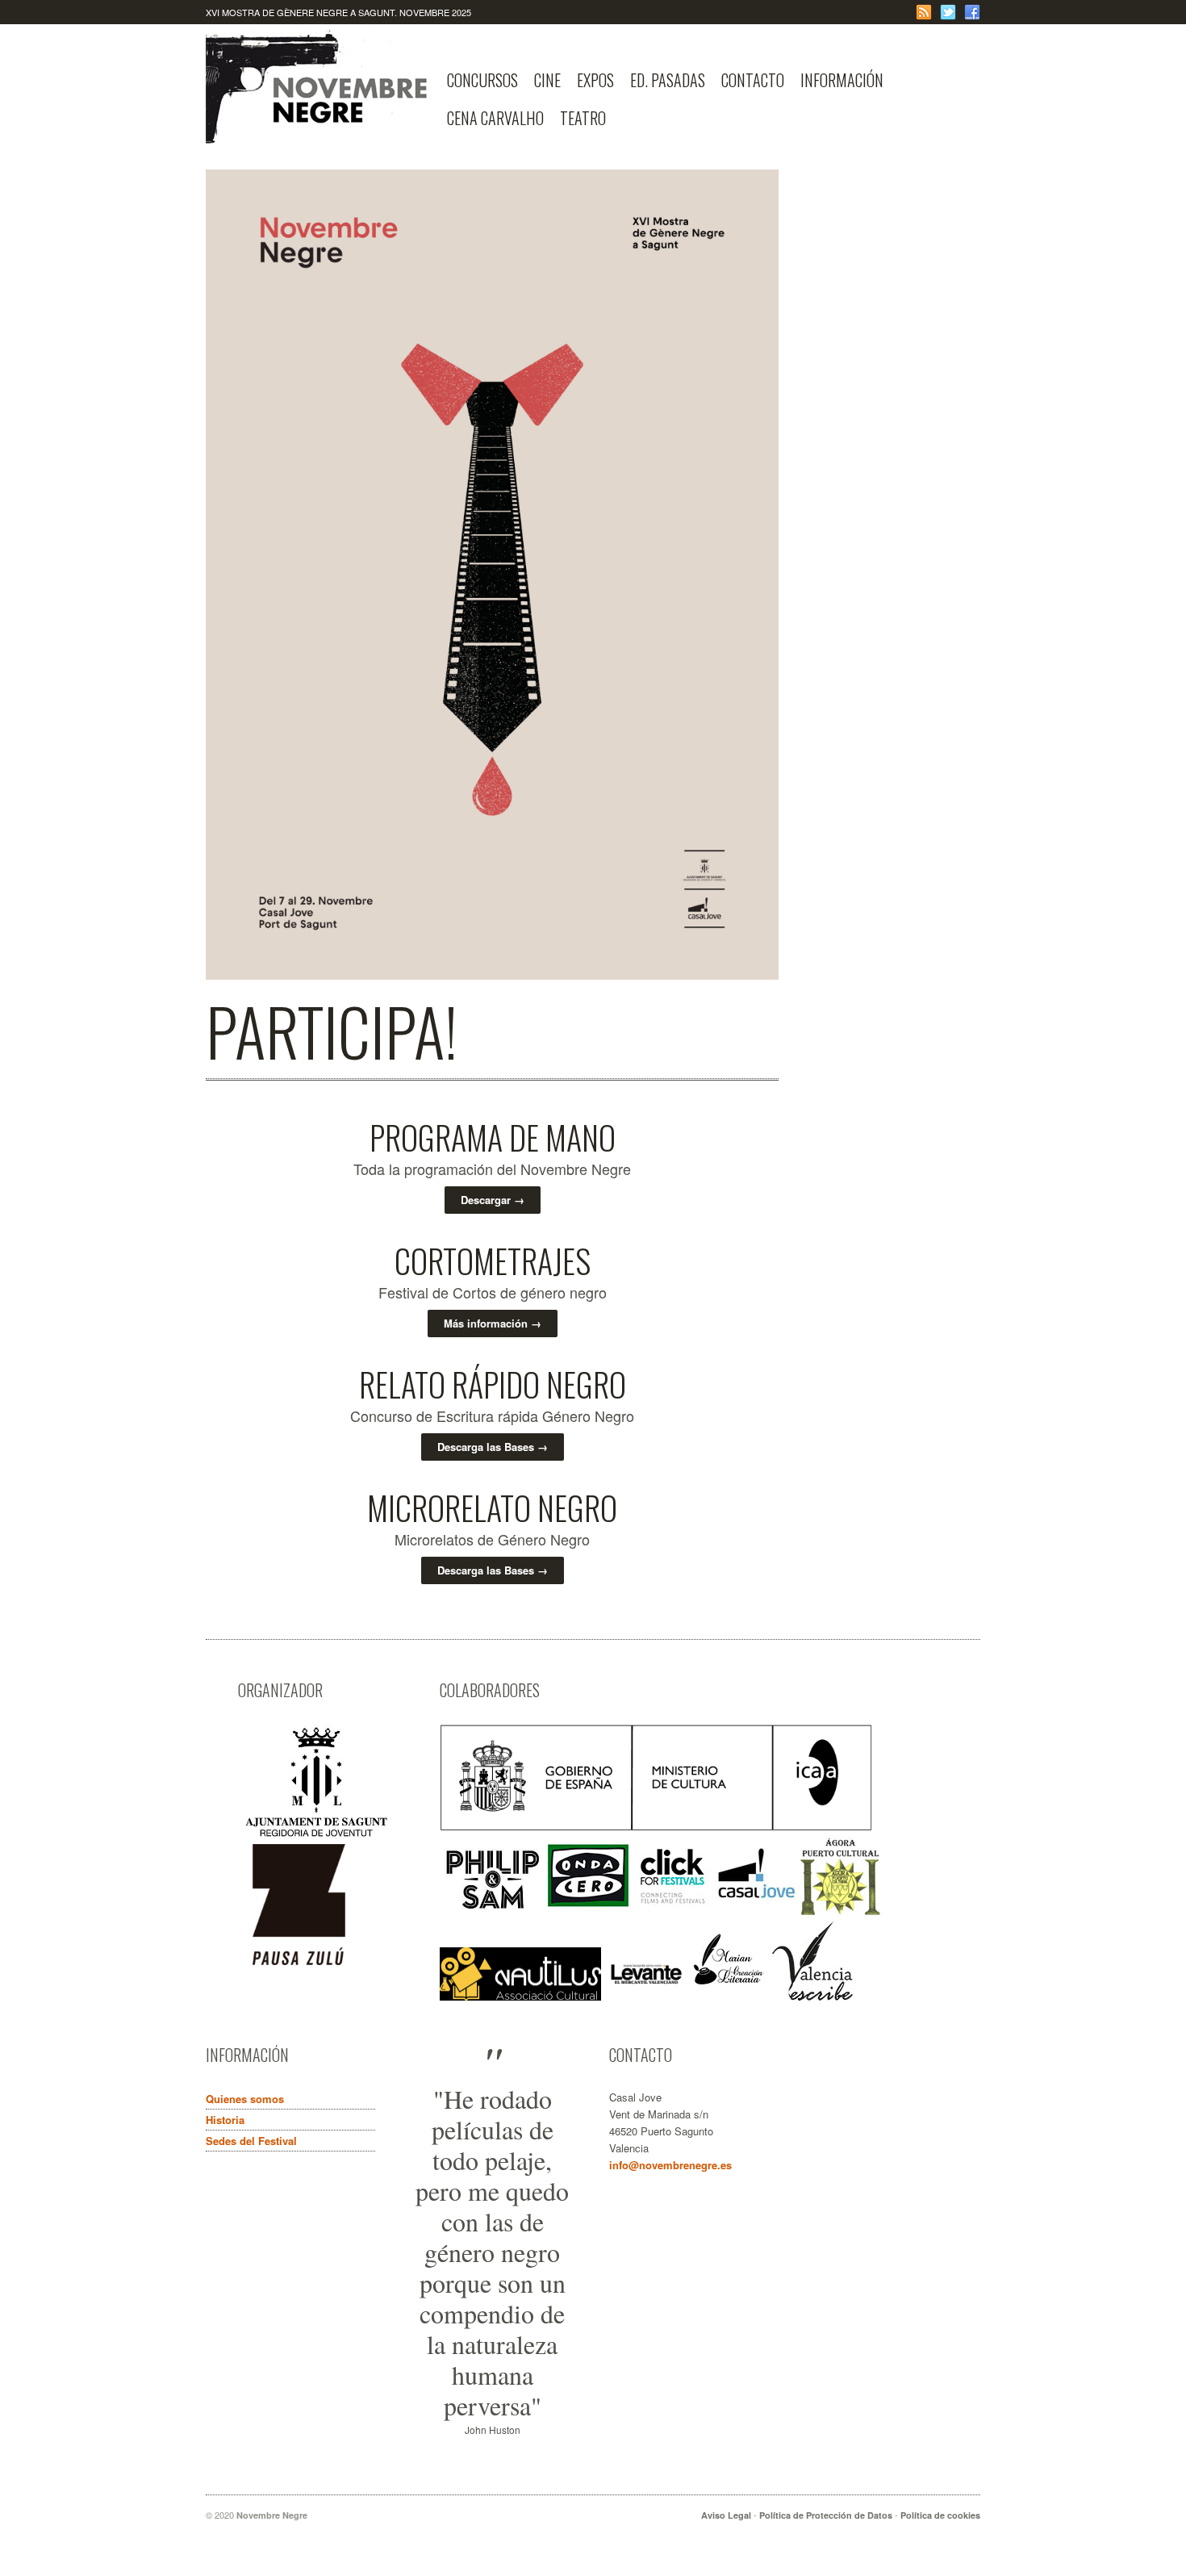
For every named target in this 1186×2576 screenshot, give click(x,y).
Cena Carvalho (495, 118)
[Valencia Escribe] (812, 1996)
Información (842, 80)
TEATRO (583, 118)
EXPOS (595, 80)
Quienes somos (245, 2099)
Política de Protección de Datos (826, 2515)
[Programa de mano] (492, 975)
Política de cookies (940, 2515)
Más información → (493, 1323)
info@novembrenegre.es (670, 2165)
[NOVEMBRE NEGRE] (322, 132)
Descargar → (493, 1200)
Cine (547, 80)
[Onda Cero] (588, 1911)
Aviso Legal (726, 2515)
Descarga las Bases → (493, 1447)
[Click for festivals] (672, 1911)
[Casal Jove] (756, 1911)
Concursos (482, 80)
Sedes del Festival (251, 2141)
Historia (225, 2120)
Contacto (753, 80)
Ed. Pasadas (668, 80)
